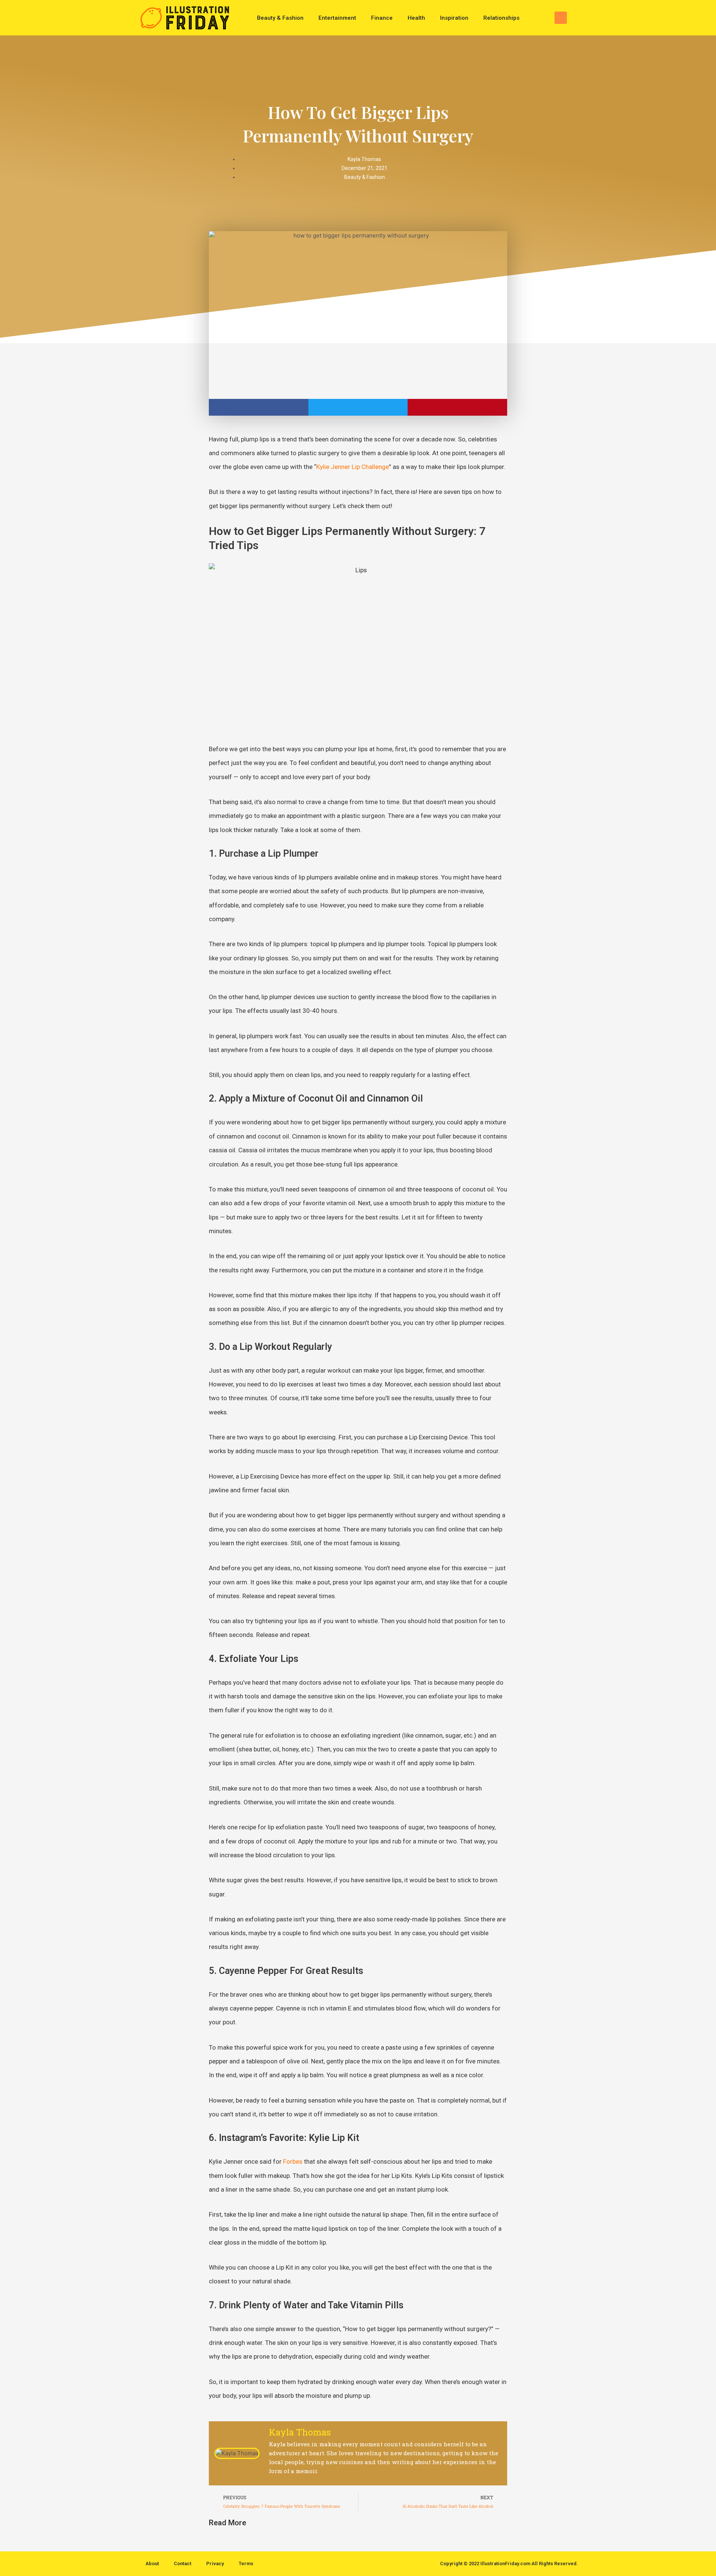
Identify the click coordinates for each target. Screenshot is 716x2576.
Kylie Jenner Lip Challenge (353, 467)
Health (416, 18)
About (152, 2564)
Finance (382, 18)
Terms (246, 2564)
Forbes (293, 2161)
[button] (561, 18)
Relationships (501, 18)
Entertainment (337, 18)
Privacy (215, 2564)
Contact (183, 2564)
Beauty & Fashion (280, 18)
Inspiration (454, 18)
